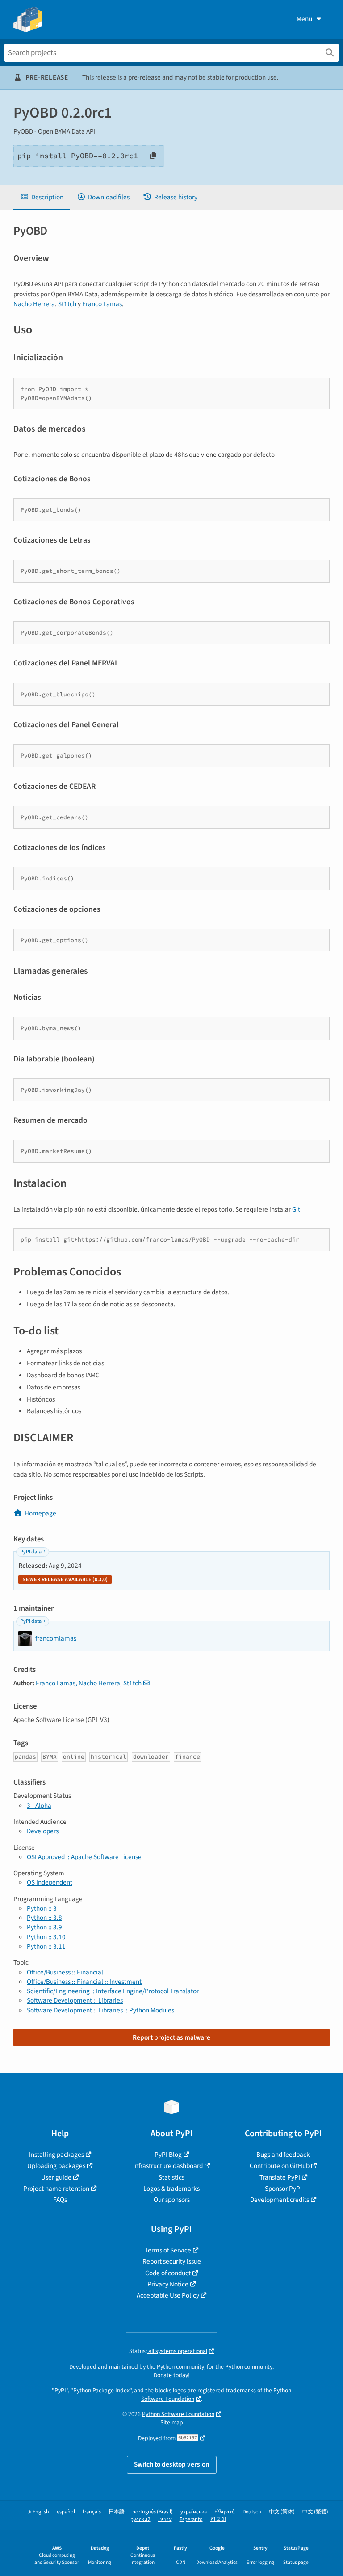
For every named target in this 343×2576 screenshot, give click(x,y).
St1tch (67, 304)
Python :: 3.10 (46, 1937)
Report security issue (172, 2261)
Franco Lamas (102, 304)
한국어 (218, 2519)
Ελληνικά (225, 2512)
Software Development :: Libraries (75, 2000)
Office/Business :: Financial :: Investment (84, 1982)
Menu (304, 19)
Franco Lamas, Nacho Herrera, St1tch (89, 1683)
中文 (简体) (282, 2512)
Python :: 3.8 (44, 1918)
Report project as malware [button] (171, 2037)
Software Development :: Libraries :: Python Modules (100, 2010)
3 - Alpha (39, 1806)
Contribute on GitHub (280, 2166)
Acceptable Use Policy (168, 2295)
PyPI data (31, 1552)
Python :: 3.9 (44, 1927)
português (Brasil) (153, 2512)
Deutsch (252, 2512)
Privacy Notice (168, 2284)
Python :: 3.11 (46, 1946)
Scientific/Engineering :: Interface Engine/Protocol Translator (113, 1991)
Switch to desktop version (172, 2464)
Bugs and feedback (283, 2155)
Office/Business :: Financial (65, 1972)
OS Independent (50, 1882)
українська (194, 2512)
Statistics (171, 2177)
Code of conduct (168, 2273)
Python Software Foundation (178, 2414)
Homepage (40, 1513)
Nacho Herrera (34, 304)
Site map (172, 2422)
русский (140, 2519)
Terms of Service (168, 2250)
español (66, 2512)
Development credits (280, 2200)
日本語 (117, 2512)
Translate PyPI (280, 2177)
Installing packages (56, 2155)
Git (296, 1209)
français (92, 2512)
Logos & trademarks (171, 2189)
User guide (56, 2177)
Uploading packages (56, 2166)
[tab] (42, 197)
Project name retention (56, 2189)
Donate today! (172, 2375)
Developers (43, 1831)
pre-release (144, 77)
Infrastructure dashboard (168, 2166)
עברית (165, 2519)
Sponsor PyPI (283, 2189)
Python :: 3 (42, 1908)
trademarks (241, 2390)
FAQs (60, 2200)
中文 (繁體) (315, 2512)
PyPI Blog (168, 2155)
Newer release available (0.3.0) (65, 1580)
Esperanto (191, 2519)
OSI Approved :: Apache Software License (84, 1857)
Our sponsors (172, 2200)
